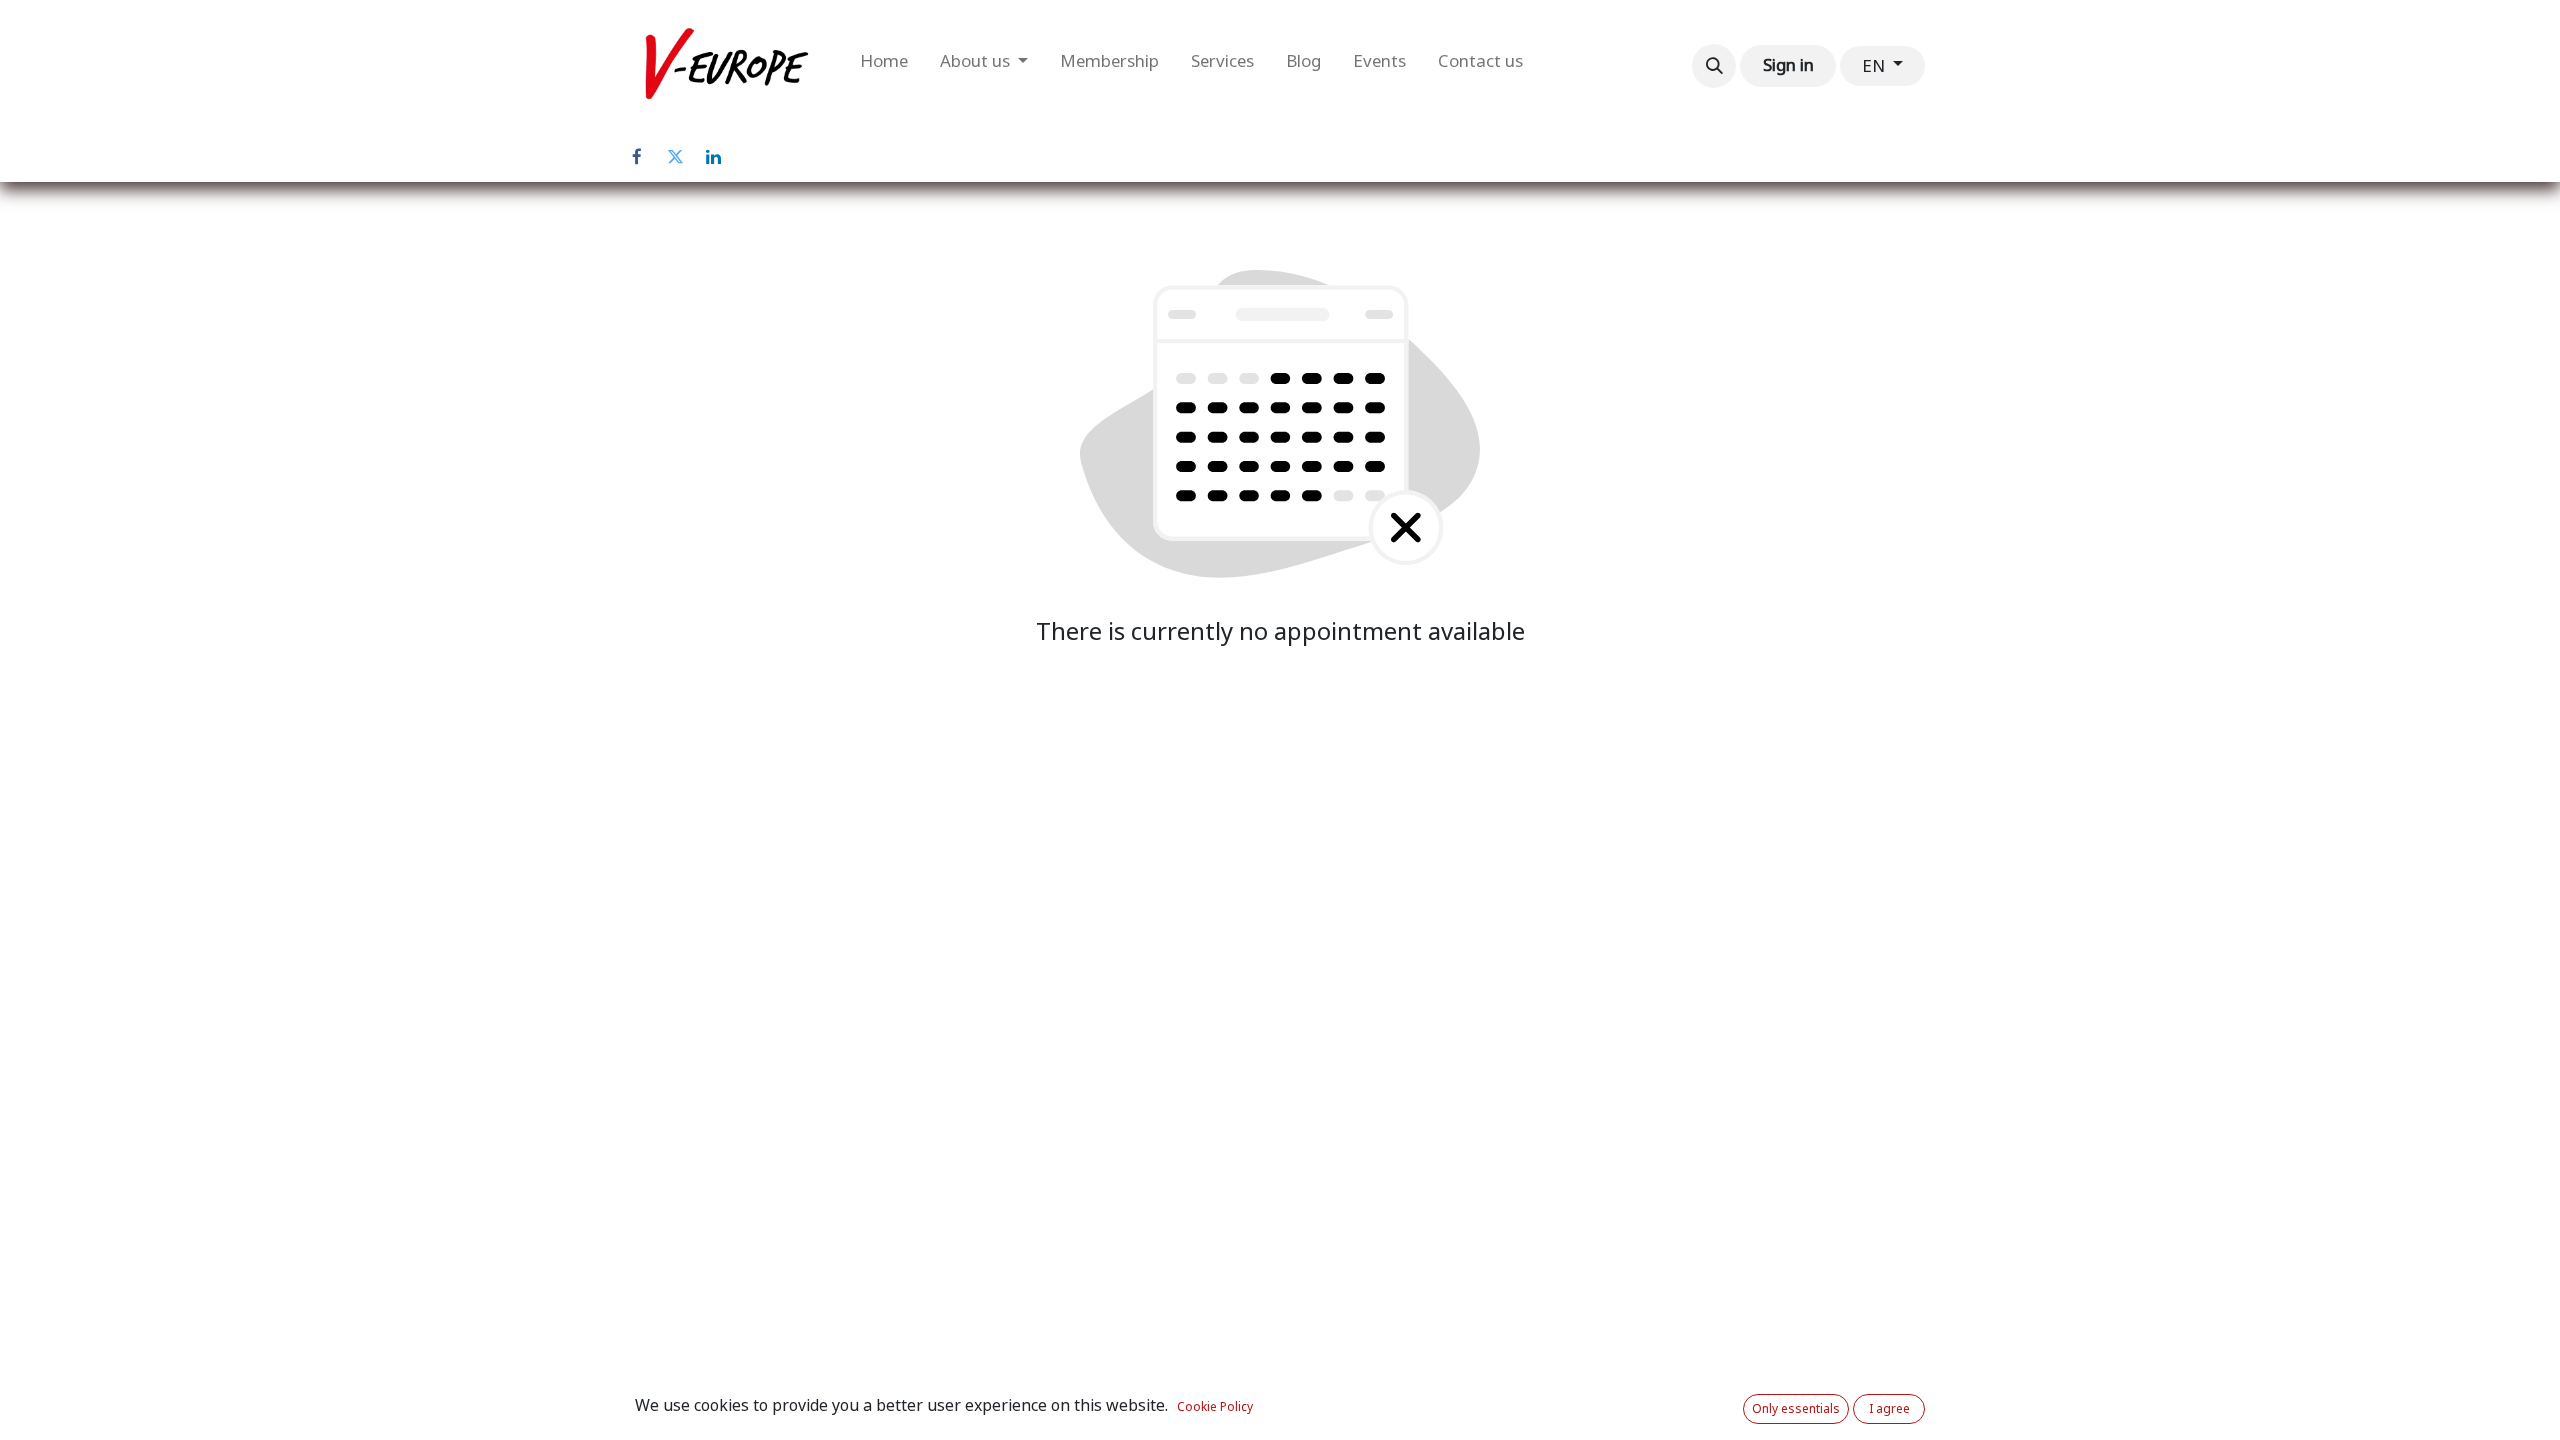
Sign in (1788, 65)
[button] (1714, 66)
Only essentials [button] (1796, 1409)
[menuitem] (884, 66)
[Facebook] (637, 157)
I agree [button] (1889, 1409)
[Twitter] (675, 157)
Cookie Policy (1215, 1407)
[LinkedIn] (713, 157)
